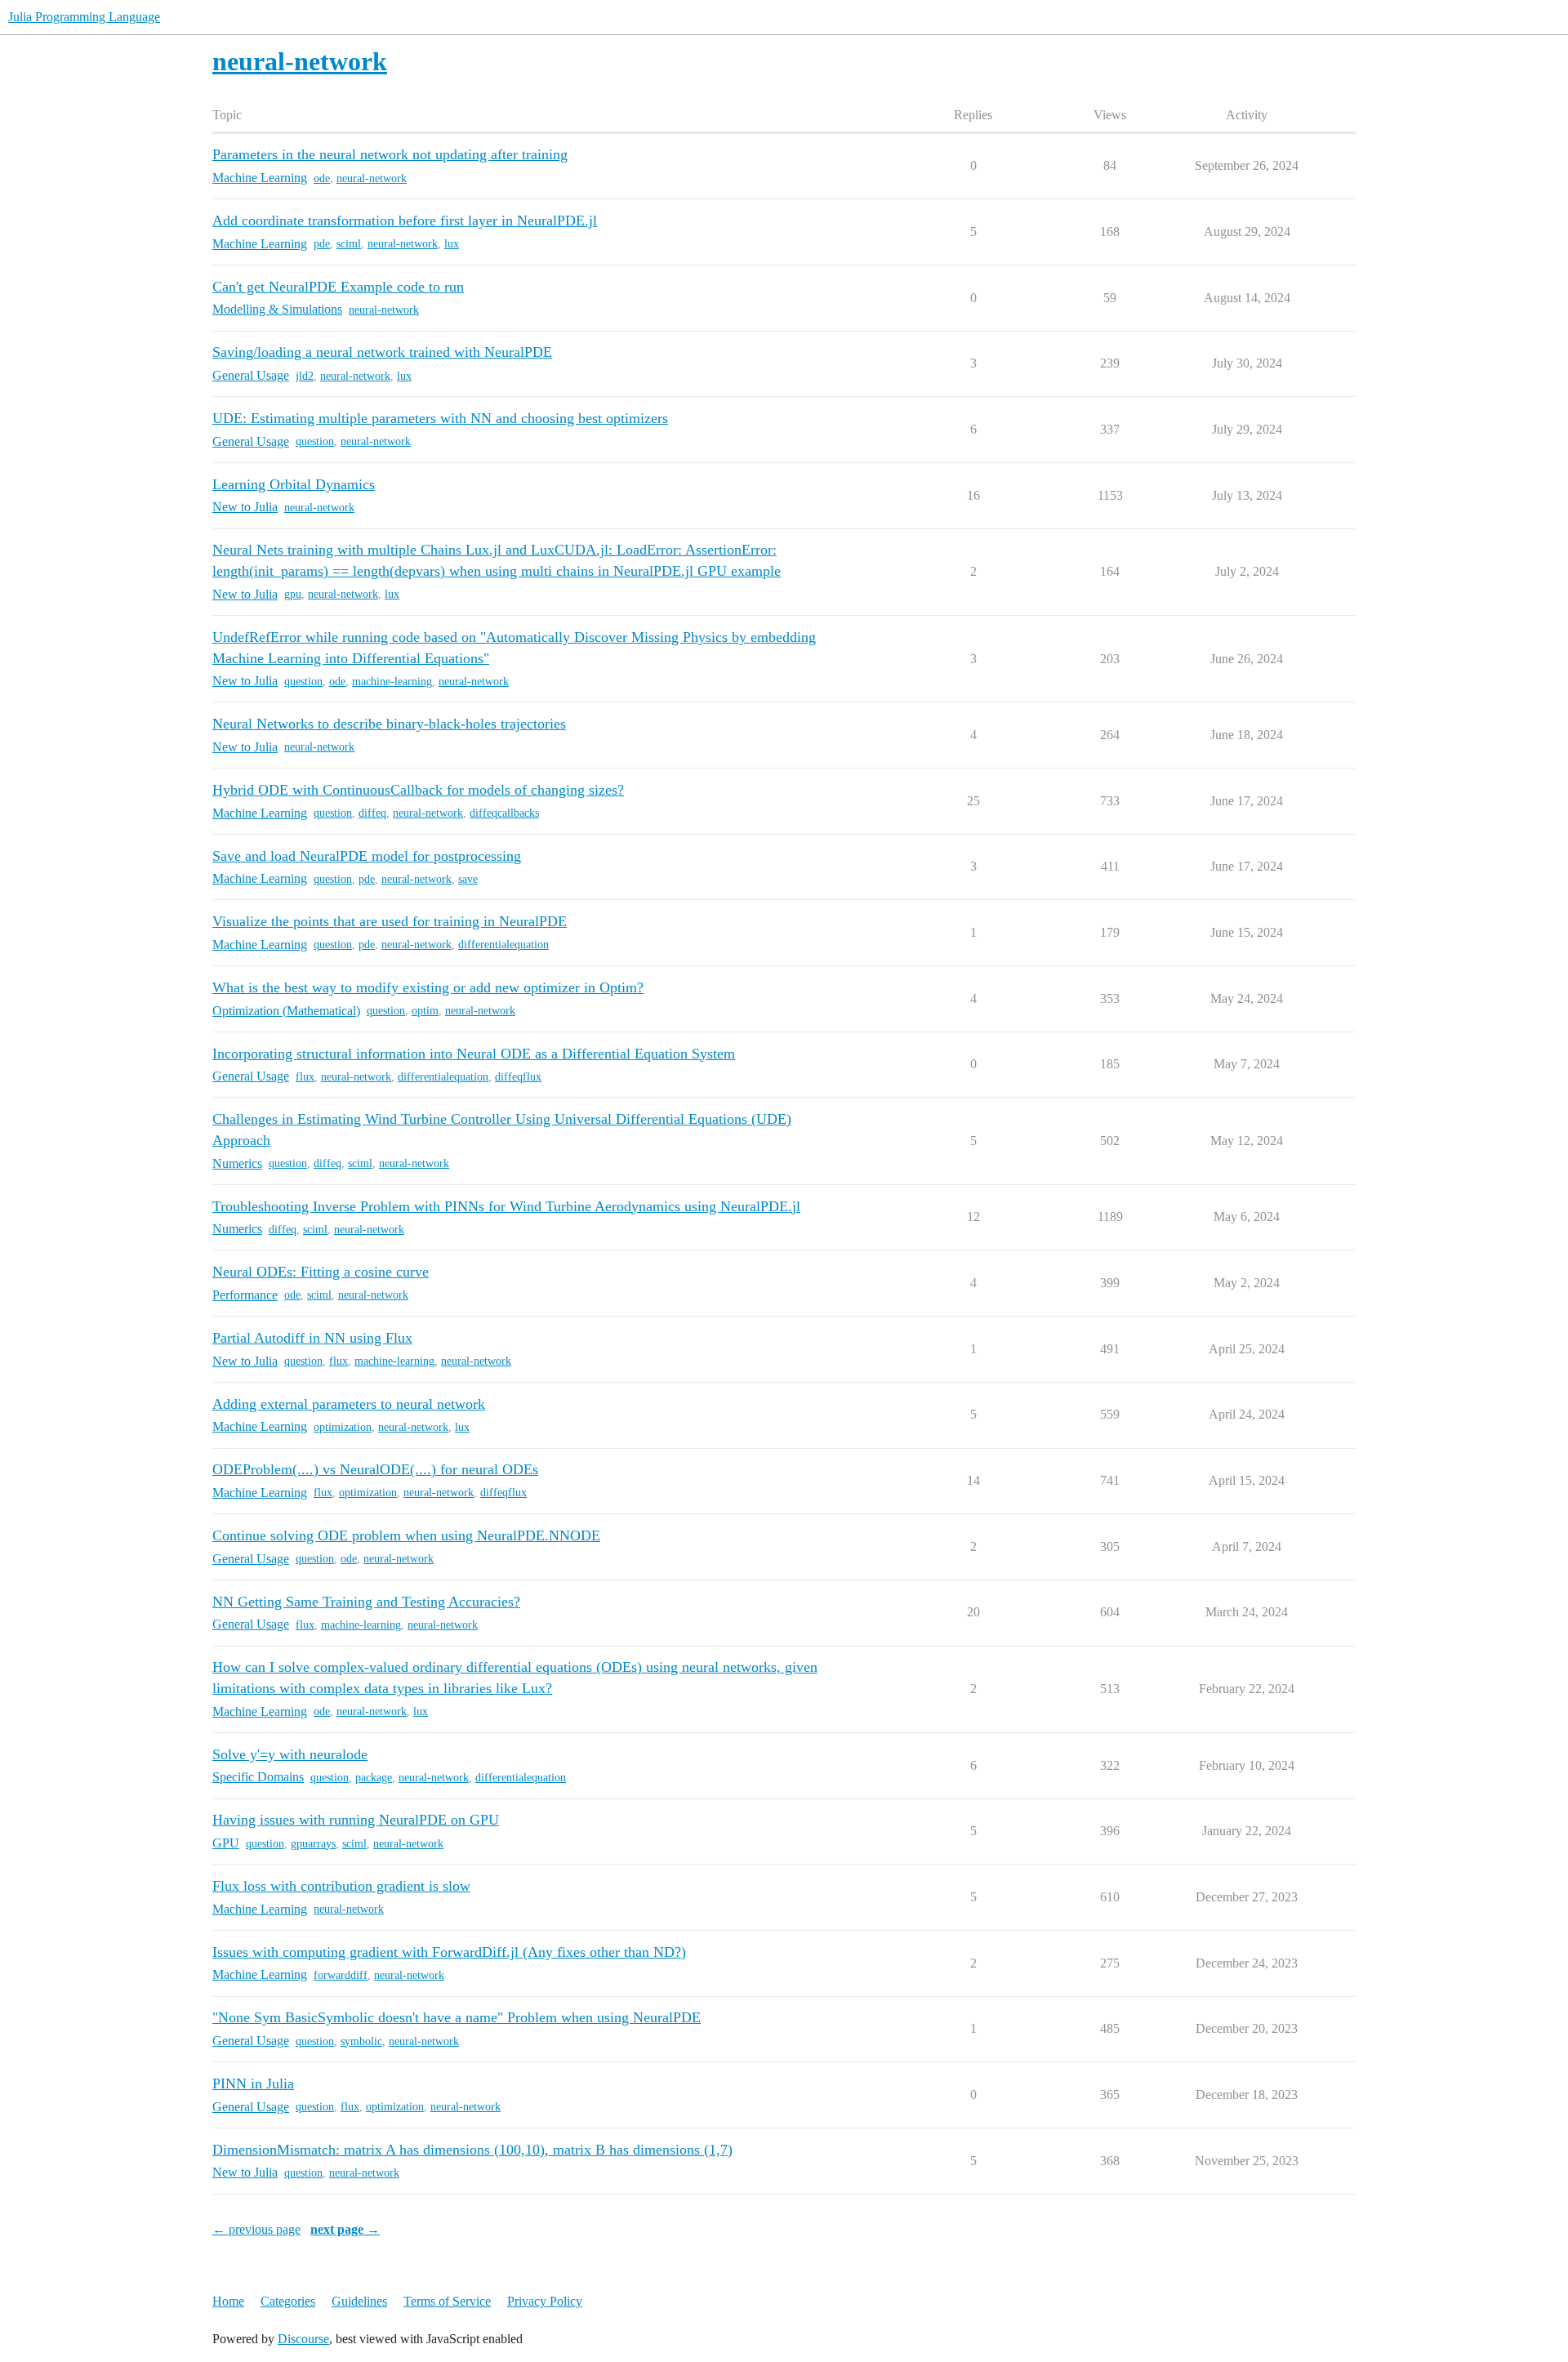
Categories (288, 2301)
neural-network (372, 178)
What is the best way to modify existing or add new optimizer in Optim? (428, 987)
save (468, 879)
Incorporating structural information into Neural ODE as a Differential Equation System (474, 1054)
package (374, 1778)
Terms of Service (447, 2301)
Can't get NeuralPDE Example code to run (338, 287)
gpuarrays (313, 1844)
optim (425, 1011)
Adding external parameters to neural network (349, 1404)
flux (305, 1077)
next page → (345, 2229)
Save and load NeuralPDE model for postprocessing (367, 856)
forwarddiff (341, 1975)
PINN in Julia (253, 2083)
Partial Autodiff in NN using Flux (312, 1338)
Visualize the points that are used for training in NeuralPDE (390, 921)
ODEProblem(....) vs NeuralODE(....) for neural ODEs (375, 1469)
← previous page (256, 2229)
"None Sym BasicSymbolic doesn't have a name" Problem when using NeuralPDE (457, 2017)
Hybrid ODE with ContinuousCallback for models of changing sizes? (418, 790)
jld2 (305, 376)
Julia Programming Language (84, 17)
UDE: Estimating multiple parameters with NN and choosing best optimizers (440, 418)
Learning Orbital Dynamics (294, 484)
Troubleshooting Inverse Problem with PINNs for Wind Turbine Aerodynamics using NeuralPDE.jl (506, 1206)
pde (322, 244)
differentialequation (503, 945)
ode (322, 178)
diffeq (372, 813)
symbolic (361, 2041)
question (315, 441)
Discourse (303, 2339)
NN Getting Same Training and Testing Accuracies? (366, 1602)
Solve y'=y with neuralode (290, 1754)
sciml (349, 244)
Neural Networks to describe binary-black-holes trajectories (389, 724)
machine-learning (392, 682)
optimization (343, 1427)
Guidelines (359, 2301)
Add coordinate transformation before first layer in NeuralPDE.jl (405, 221)
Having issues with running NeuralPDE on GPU (356, 1820)
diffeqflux (518, 1077)
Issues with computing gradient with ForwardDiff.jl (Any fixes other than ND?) (449, 1952)
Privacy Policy (545, 2301)
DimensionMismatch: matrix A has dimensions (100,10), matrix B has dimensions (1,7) (472, 2150)
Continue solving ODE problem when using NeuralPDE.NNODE (406, 1535)
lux (452, 244)
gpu (293, 594)
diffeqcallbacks (504, 813)
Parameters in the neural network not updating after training (390, 154)
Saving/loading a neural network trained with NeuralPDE (382, 352)
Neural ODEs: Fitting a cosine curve (321, 1272)
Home (228, 2301)
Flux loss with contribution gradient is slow (341, 1886)
